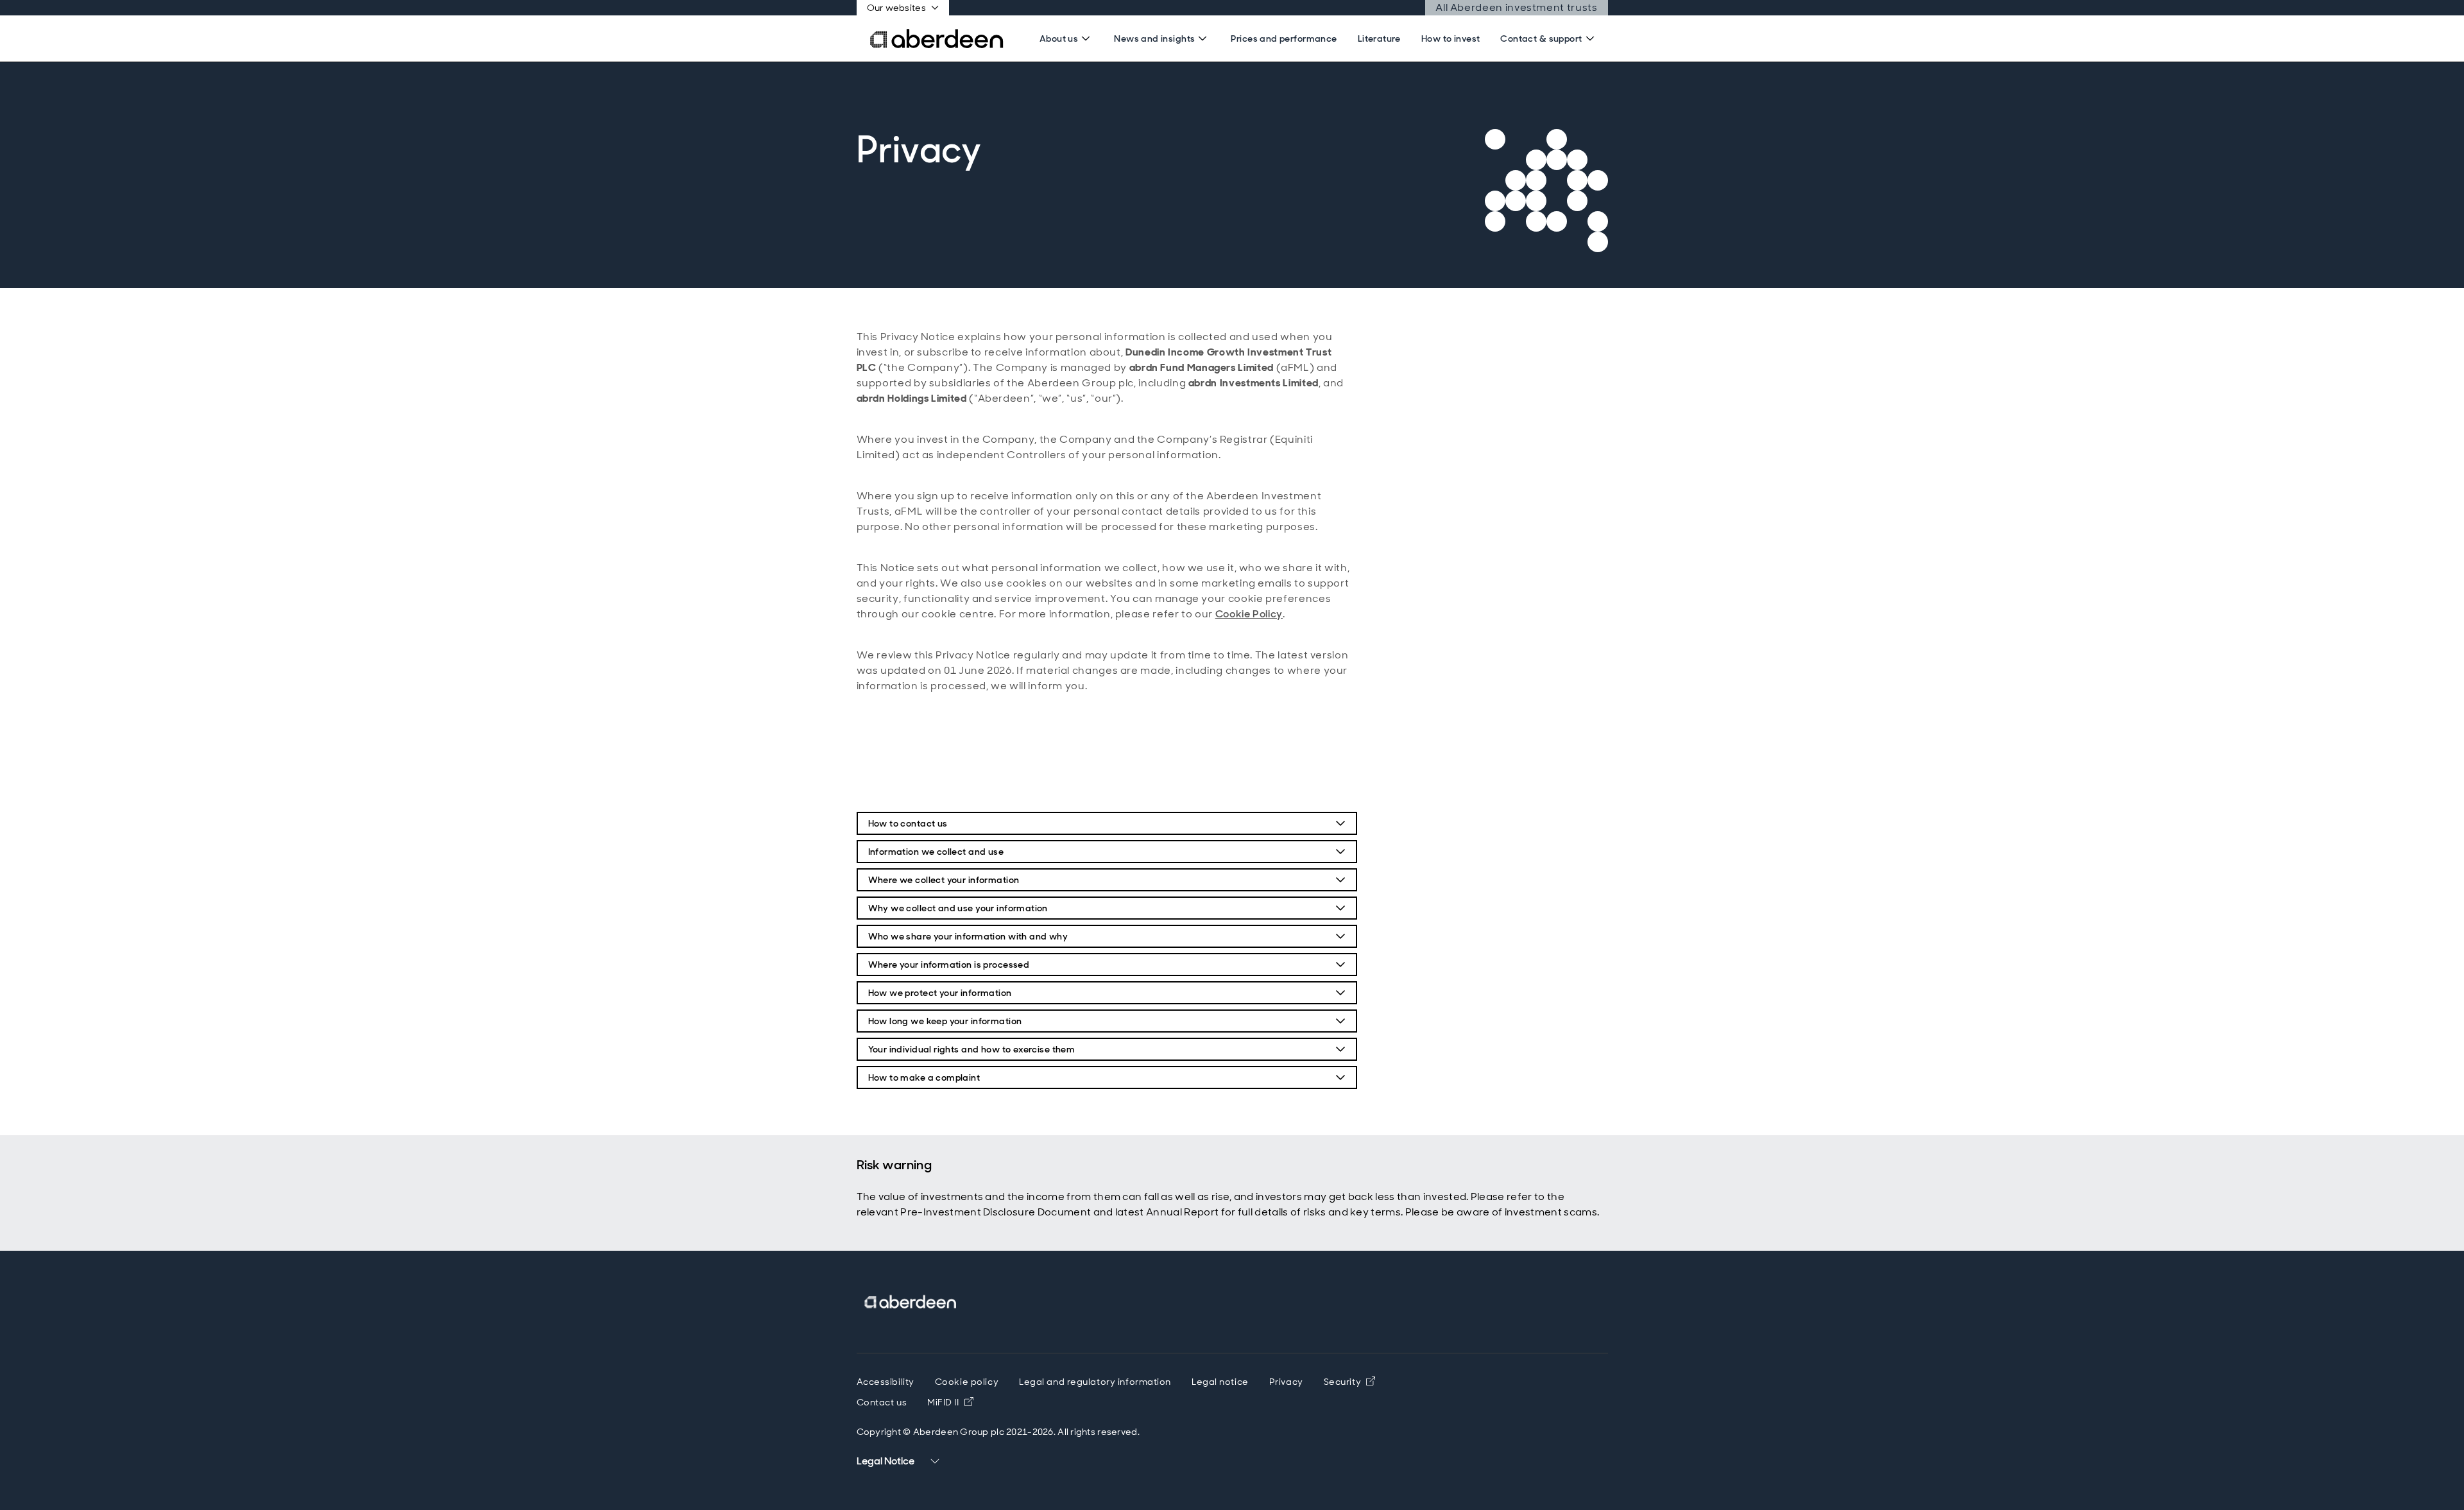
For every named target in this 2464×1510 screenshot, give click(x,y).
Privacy (1286, 1382)
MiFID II (950, 1402)
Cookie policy (967, 1382)
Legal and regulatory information (1095, 1382)
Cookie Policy (1249, 614)
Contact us (882, 1402)
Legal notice (1220, 1382)
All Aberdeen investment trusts (1516, 7)
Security (1349, 1382)
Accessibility (886, 1382)
